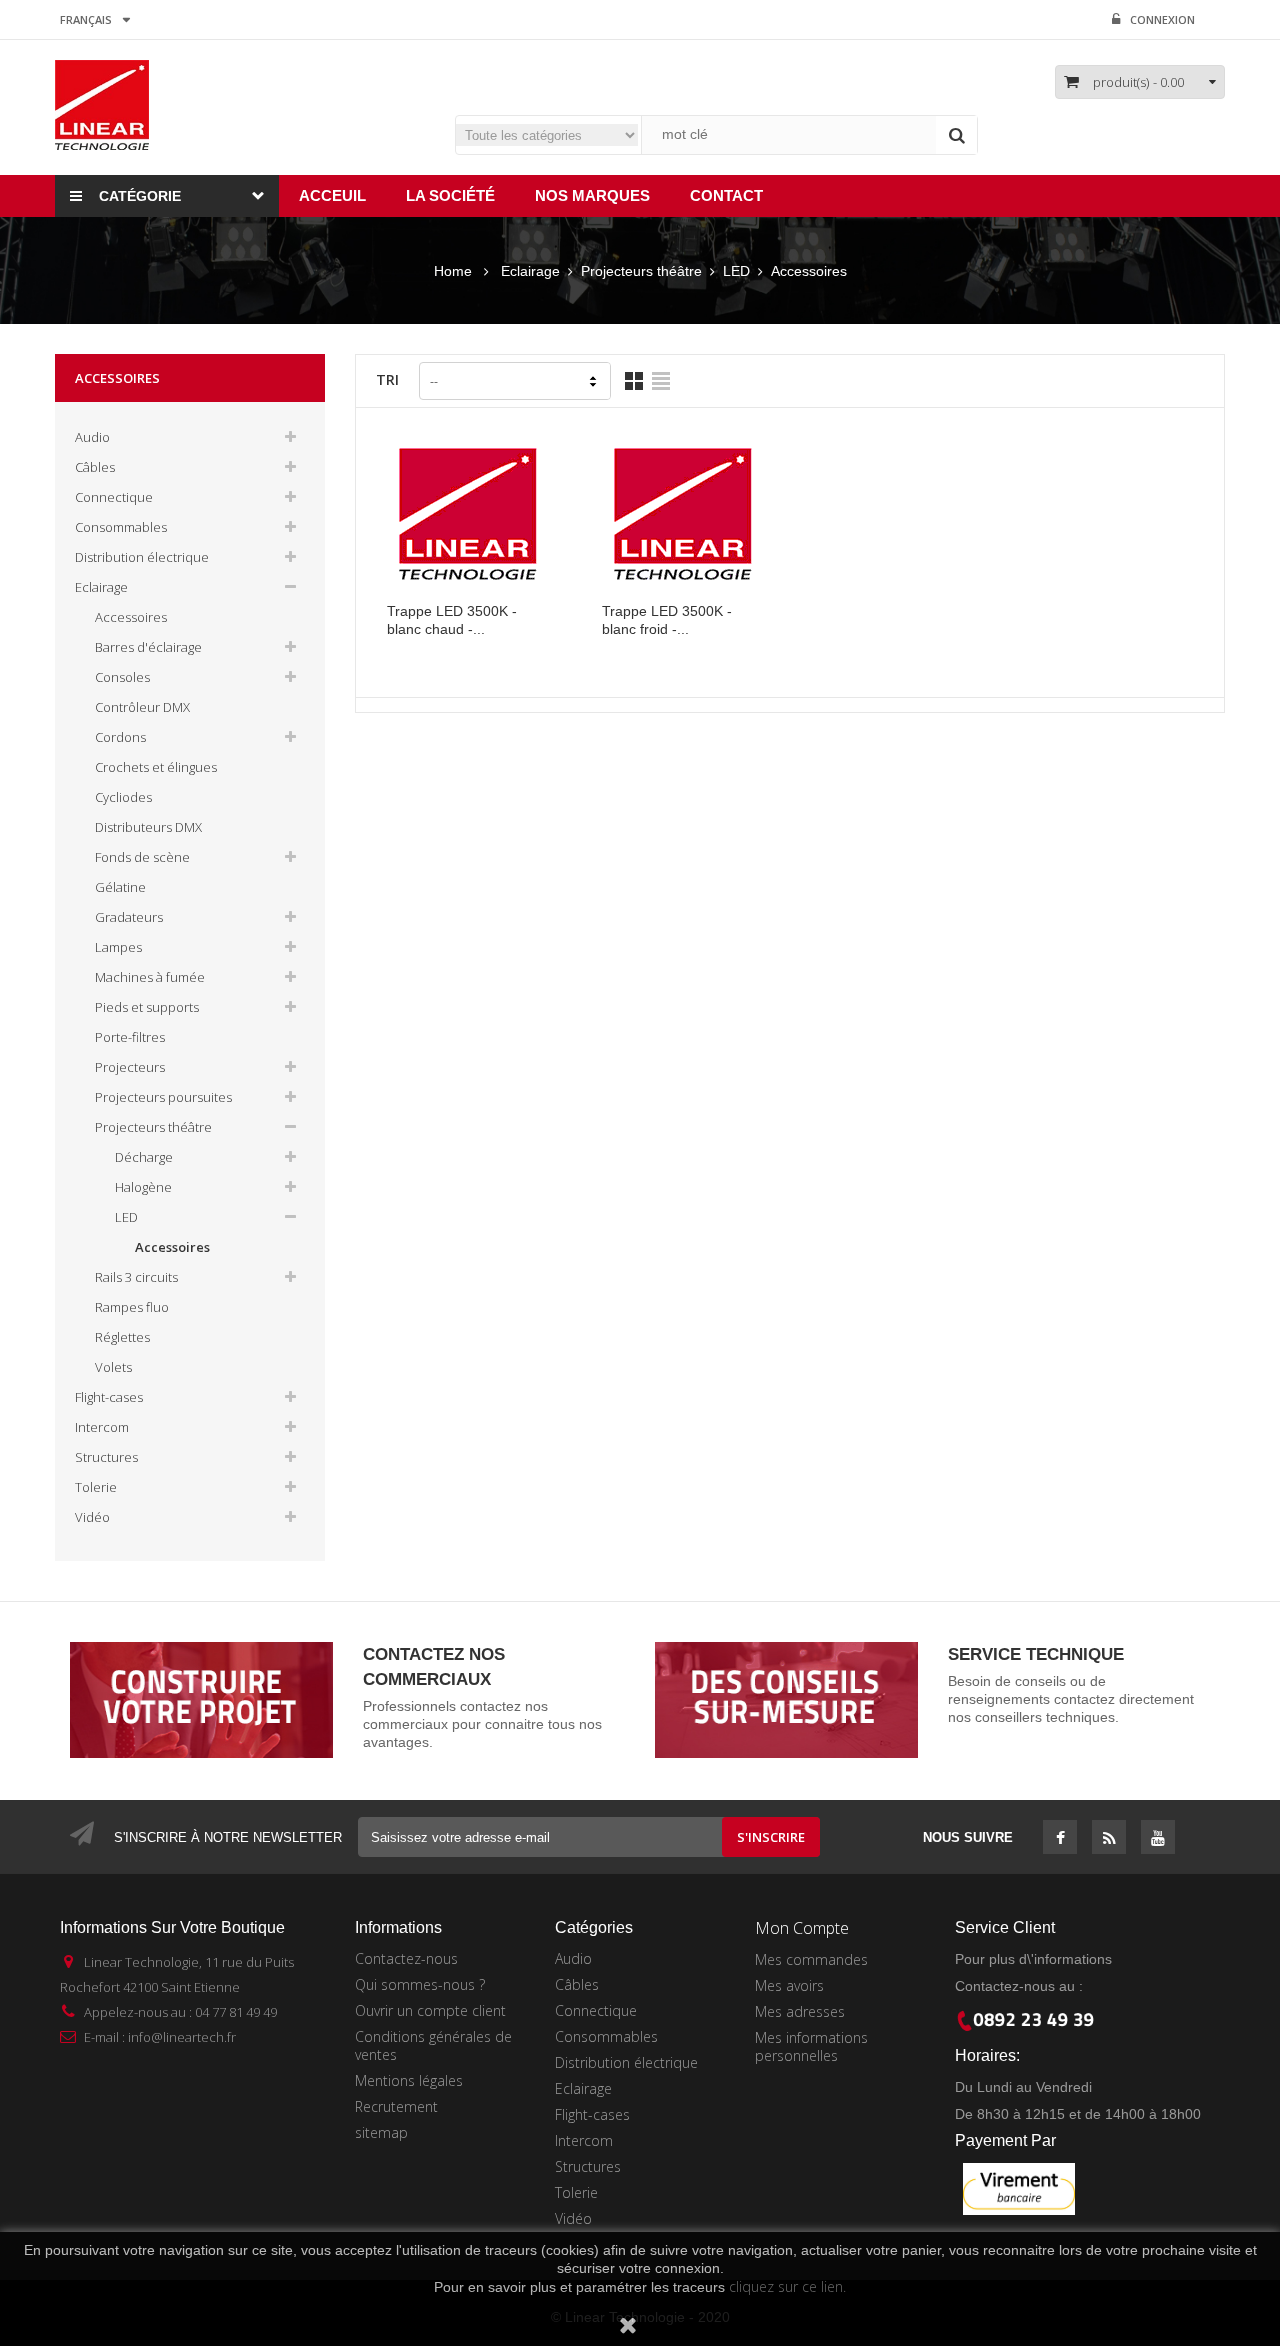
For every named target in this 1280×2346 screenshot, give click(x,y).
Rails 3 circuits (136, 1277)
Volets (113, 1367)
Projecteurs (130, 1067)
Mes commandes (811, 1959)
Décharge (144, 1157)
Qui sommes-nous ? (420, 1984)
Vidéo (92, 1517)
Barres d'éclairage (148, 647)
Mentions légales (409, 2080)
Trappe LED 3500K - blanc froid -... (667, 620)
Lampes (118, 947)
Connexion (1162, 19)
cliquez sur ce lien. (787, 2286)
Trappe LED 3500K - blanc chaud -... (452, 620)
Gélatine (120, 887)
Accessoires (131, 617)
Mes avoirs (789, 1985)
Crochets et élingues (156, 767)
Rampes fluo (132, 1307)
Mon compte (802, 1928)
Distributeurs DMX (148, 827)
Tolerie (96, 1487)
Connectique (114, 497)
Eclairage (101, 587)
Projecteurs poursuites (163, 1097)
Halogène (143, 1187)
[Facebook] (1060, 1839)
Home (453, 271)
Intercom (102, 1427)
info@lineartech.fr (182, 2037)
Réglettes (122, 1337)
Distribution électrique (142, 557)
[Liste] (661, 381)
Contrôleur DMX (142, 707)
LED (126, 1217)
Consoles (122, 677)
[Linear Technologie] (102, 104)
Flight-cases (109, 1397)
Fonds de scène (142, 857)
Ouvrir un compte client (430, 2010)
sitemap (381, 2132)
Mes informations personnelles (811, 2046)
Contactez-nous (406, 1958)
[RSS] (1109, 1839)
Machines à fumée (150, 977)
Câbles (95, 467)
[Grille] (634, 381)
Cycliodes (123, 797)
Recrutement (396, 2106)
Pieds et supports (147, 1007)
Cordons (120, 737)
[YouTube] (1158, 1839)
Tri (387, 379)
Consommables (121, 527)
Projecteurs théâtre (153, 1127)
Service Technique (1036, 1654)
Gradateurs (129, 917)
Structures (106, 1457)
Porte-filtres (130, 1037)
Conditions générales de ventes (433, 2045)
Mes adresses (800, 2011)
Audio (92, 437)
